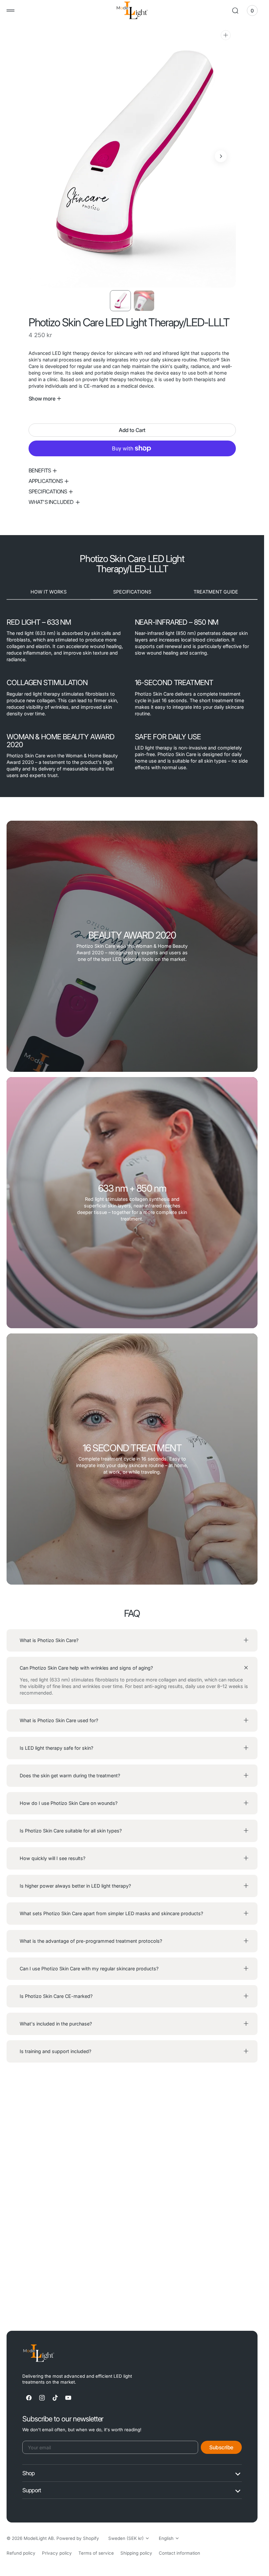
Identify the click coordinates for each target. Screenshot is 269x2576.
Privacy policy (57, 2553)
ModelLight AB (39, 2538)
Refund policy (21, 2553)
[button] (10, 11)
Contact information (179, 2553)
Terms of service (96, 2553)
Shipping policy (136, 2553)
